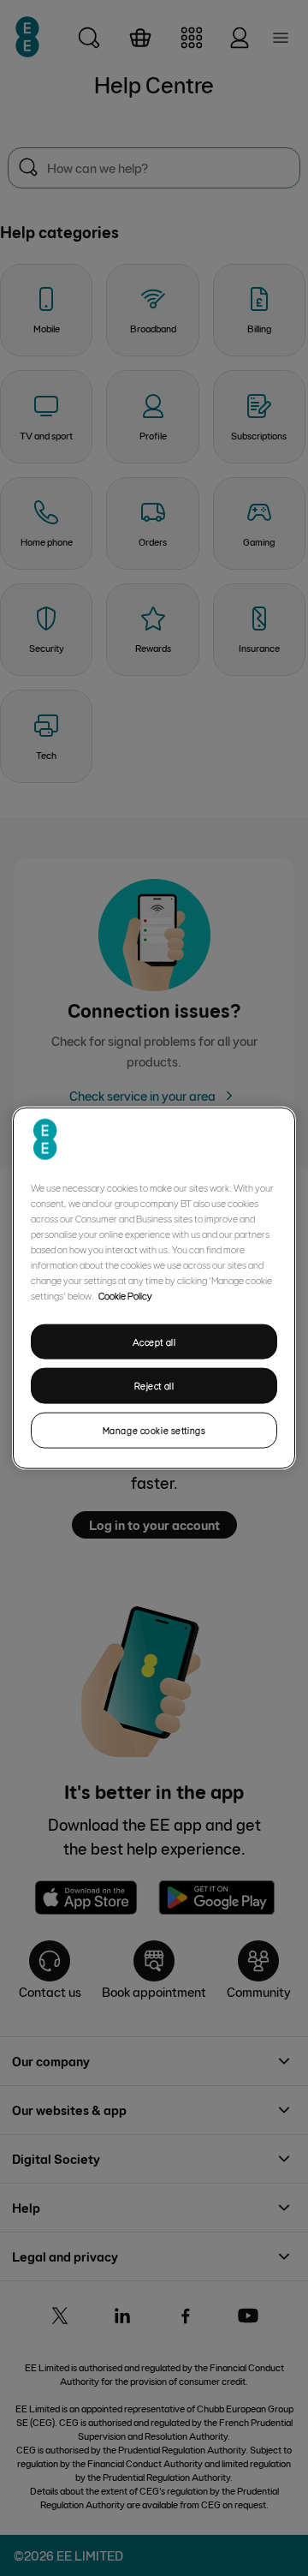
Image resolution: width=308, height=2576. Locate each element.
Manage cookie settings (154, 1430)
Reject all (154, 1386)
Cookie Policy (125, 1294)
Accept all (154, 1341)
